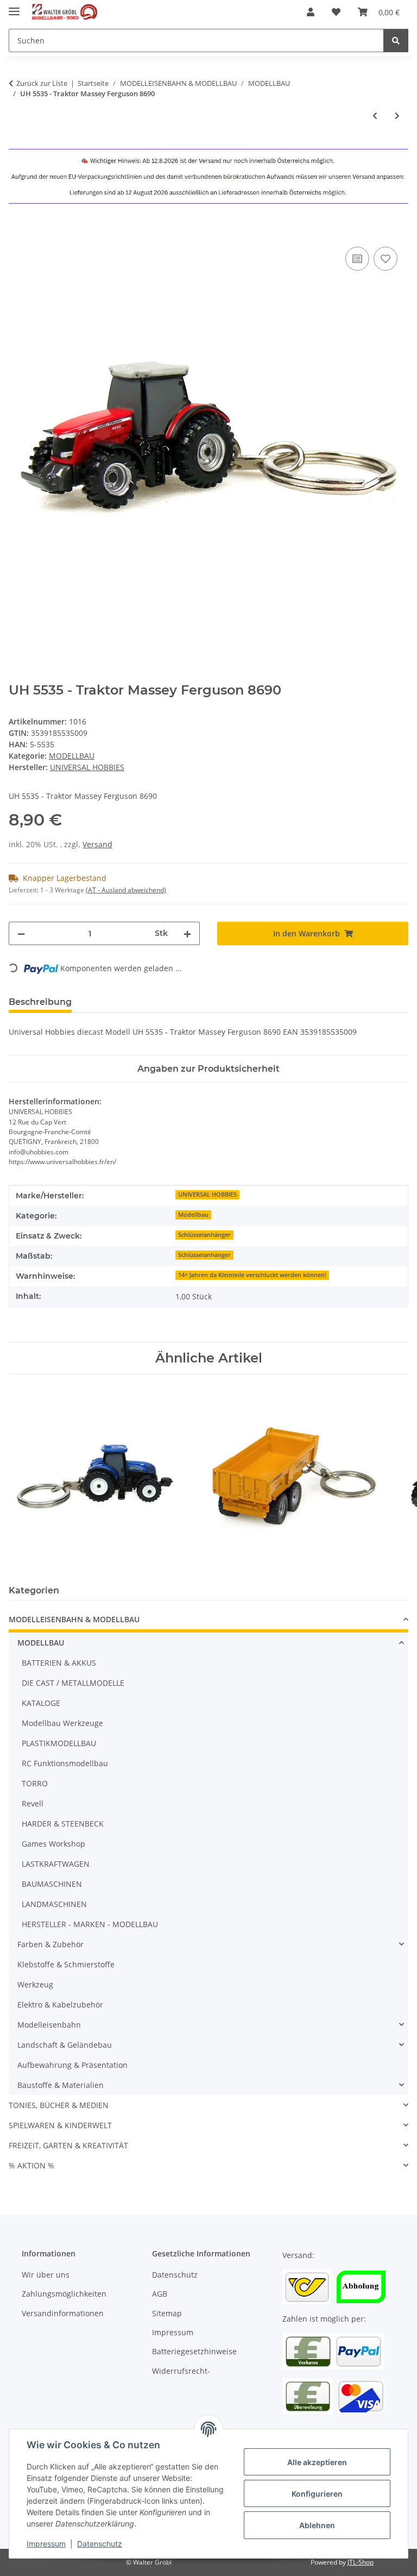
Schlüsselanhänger (204, 1235)
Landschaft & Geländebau (65, 2045)
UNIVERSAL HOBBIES (207, 1195)
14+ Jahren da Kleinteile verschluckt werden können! (252, 1275)
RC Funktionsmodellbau (65, 1763)
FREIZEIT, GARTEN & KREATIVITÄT (68, 2145)
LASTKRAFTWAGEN (56, 1864)
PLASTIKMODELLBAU (59, 1743)
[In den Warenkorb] (17, 232)
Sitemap (167, 2313)
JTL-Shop (361, 2562)
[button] (311, 12)
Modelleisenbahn (49, 2025)
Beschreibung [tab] (40, 1002)
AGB (160, 2294)
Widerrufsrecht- (181, 2371)
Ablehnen (317, 2525)
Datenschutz (100, 2544)
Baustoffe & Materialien (61, 2085)
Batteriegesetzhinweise (194, 2351)
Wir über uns (46, 2275)
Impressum (46, 2544)
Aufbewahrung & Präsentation (72, 2065)
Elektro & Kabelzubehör (60, 2005)
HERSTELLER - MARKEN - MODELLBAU (90, 1924)
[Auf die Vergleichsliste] (357, 259)
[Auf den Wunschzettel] (386, 259)
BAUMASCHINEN (52, 1884)
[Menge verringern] (21, 933)
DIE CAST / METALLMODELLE (73, 1683)
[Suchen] (396, 40)
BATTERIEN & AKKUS (59, 1663)
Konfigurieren (317, 2494)
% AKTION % (31, 2165)
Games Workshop (53, 1844)
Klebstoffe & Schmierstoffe (66, 1964)
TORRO (35, 1783)
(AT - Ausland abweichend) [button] (126, 890)
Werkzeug (35, 1984)
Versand (97, 844)
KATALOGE (41, 1703)
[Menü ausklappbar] (14, 7)
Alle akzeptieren (317, 2462)
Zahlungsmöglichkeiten (64, 2294)
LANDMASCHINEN (54, 1904)
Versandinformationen (63, 2313)
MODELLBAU (72, 756)
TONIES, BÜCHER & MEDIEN (59, 2105)
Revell (33, 1803)
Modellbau (193, 1215)
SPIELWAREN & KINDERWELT (60, 2125)
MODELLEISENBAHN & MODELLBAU (74, 1619)
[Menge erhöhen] (187, 933)
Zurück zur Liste (42, 83)
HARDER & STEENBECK (63, 1824)
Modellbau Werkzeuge (62, 1723)
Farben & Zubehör (50, 1944)
